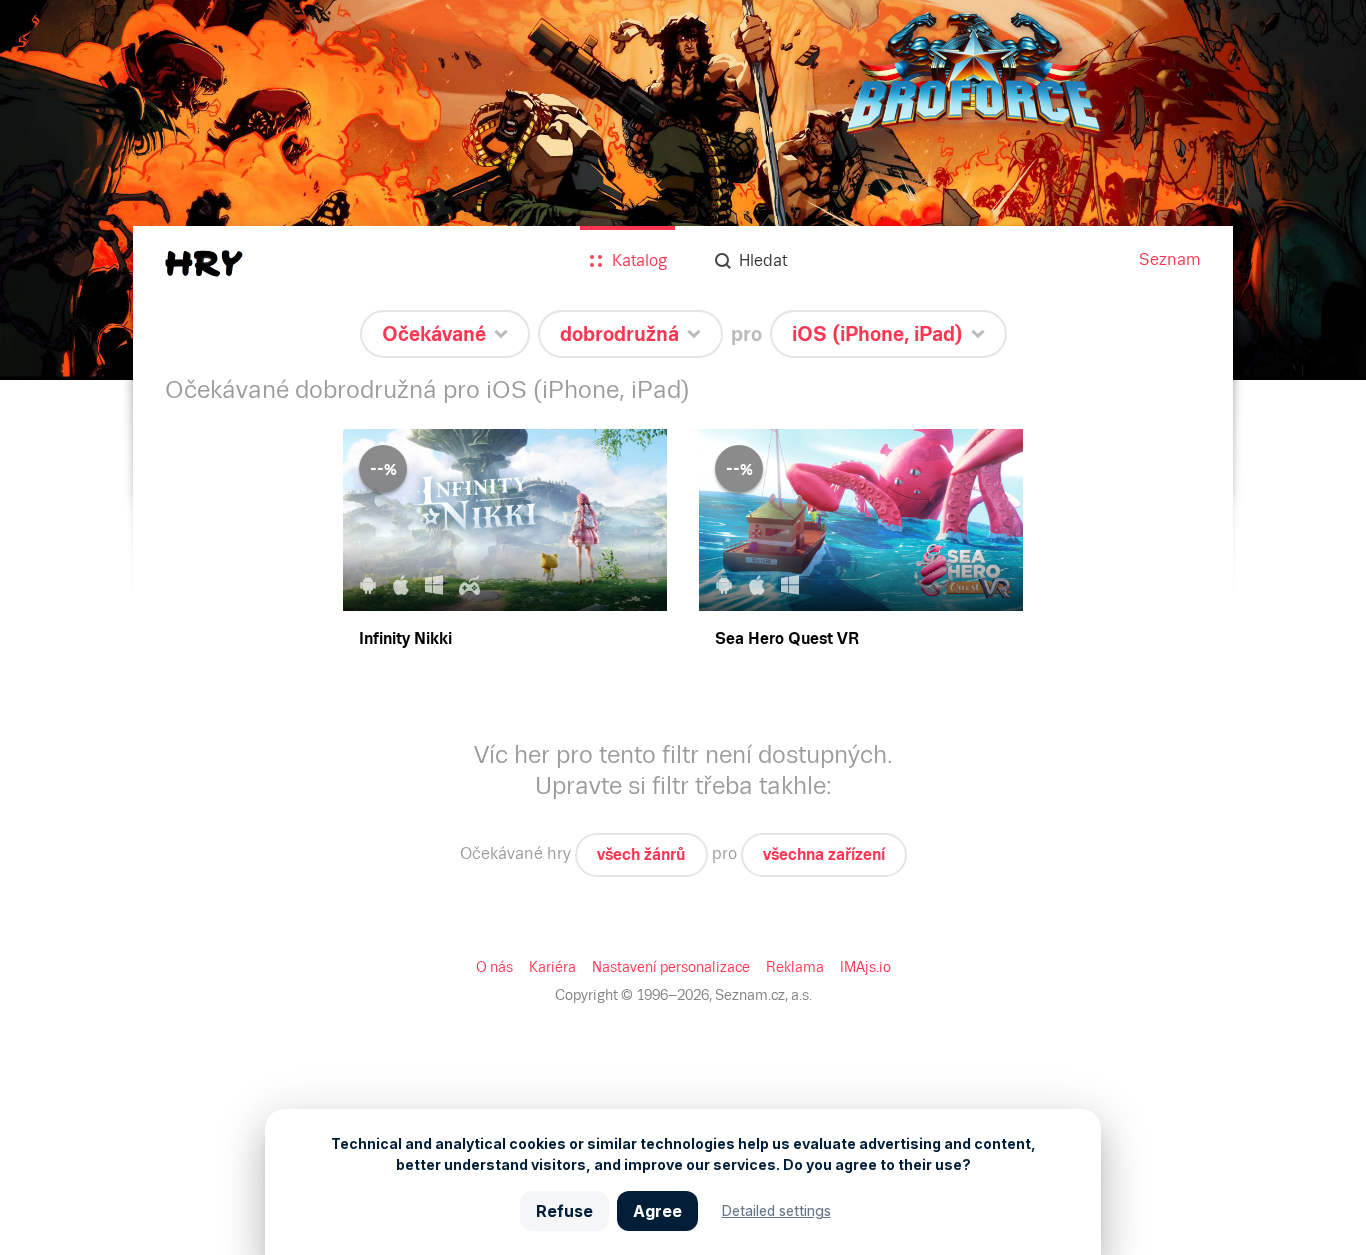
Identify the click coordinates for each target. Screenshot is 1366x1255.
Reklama (795, 967)
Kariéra (552, 967)
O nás (494, 967)
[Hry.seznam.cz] (204, 263)
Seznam (1170, 259)
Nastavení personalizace (671, 967)
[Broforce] (683, 190)
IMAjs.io (865, 967)
